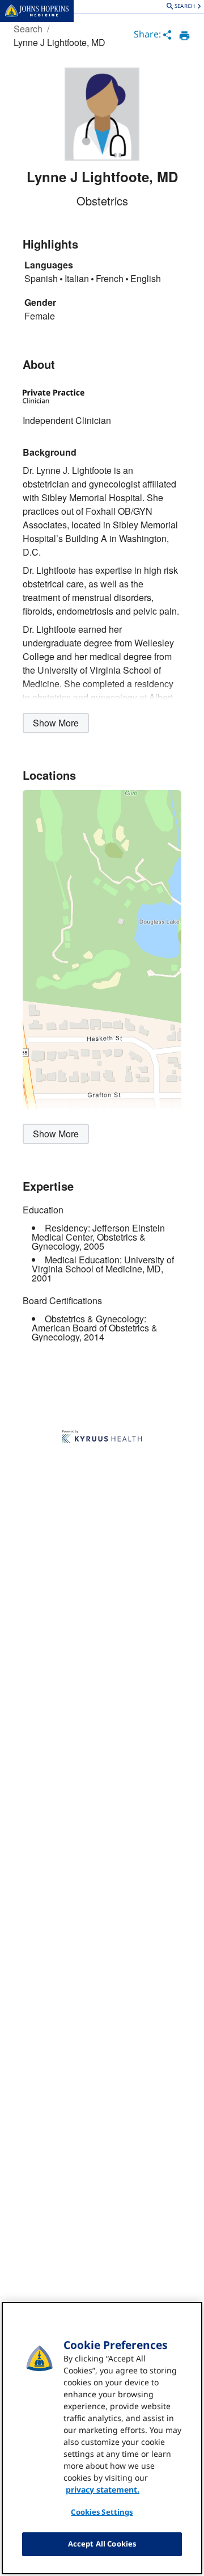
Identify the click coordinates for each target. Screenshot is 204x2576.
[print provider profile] (184, 36)
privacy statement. (103, 2489)
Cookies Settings (102, 2512)
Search (28, 29)
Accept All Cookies (102, 2544)
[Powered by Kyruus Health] (102, 1438)
